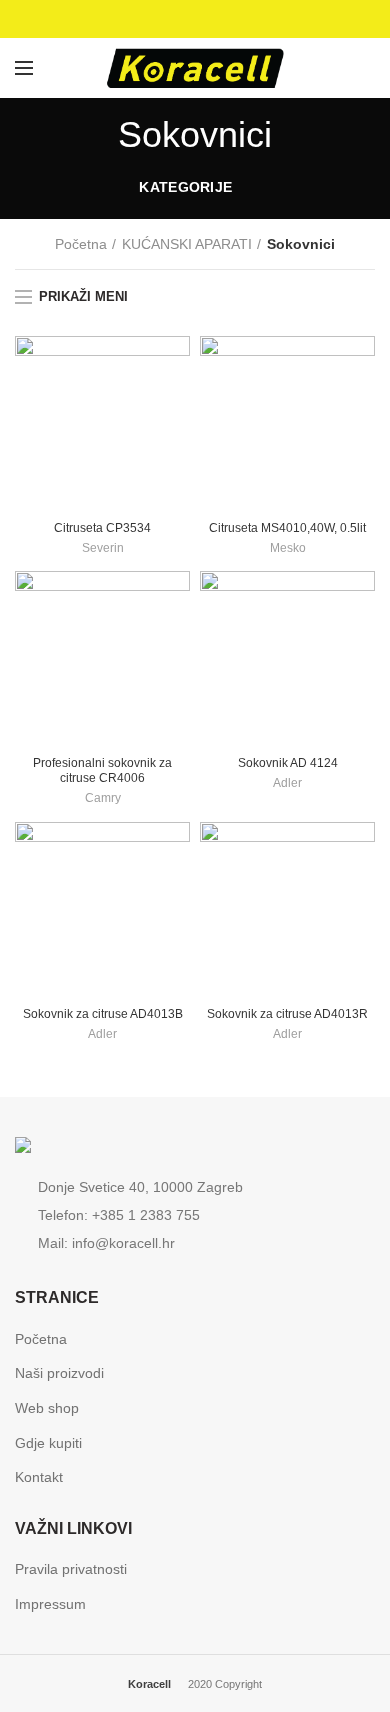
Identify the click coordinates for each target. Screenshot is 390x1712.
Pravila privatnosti (71, 1569)
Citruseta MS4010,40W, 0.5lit (287, 528)
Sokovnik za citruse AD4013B (103, 1014)
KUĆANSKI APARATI (187, 244)
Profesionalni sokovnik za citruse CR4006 (102, 770)
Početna (81, 244)
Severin (103, 548)
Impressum (50, 1604)
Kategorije (185, 187)
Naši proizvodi (59, 1373)
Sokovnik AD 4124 (288, 763)
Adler (287, 783)
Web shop (47, 1408)
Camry (103, 798)
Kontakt (39, 1477)
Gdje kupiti (48, 1443)
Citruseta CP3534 (102, 528)
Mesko (288, 548)
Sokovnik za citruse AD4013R (287, 1014)
